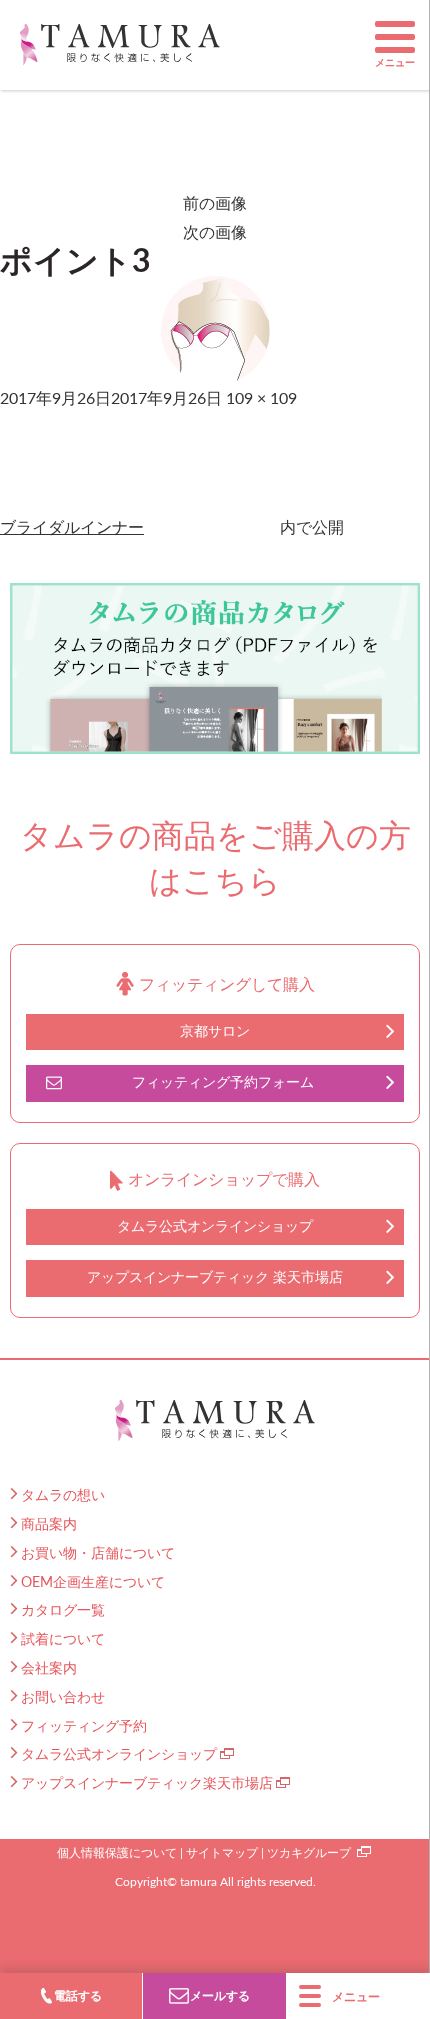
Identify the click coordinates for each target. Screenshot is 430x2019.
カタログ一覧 (63, 1611)
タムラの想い (63, 1496)
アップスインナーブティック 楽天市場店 (215, 1278)
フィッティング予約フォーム (223, 1083)
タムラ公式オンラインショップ (215, 1227)
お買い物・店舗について (98, 1554)
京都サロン (215, 1032)
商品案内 (49, 1525)
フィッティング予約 (84, 1727)
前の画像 (215, 204)
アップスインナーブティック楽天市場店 (147, 1784)
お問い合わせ (63, 1698)
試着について (63, 1640)
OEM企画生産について (93, 1583)
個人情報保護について (117, 1853)
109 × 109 (261, 399)
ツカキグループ (309, 1853)
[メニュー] (395, 37)
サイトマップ (222, 1853)
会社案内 (49, 1669)
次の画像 (215, 233)
